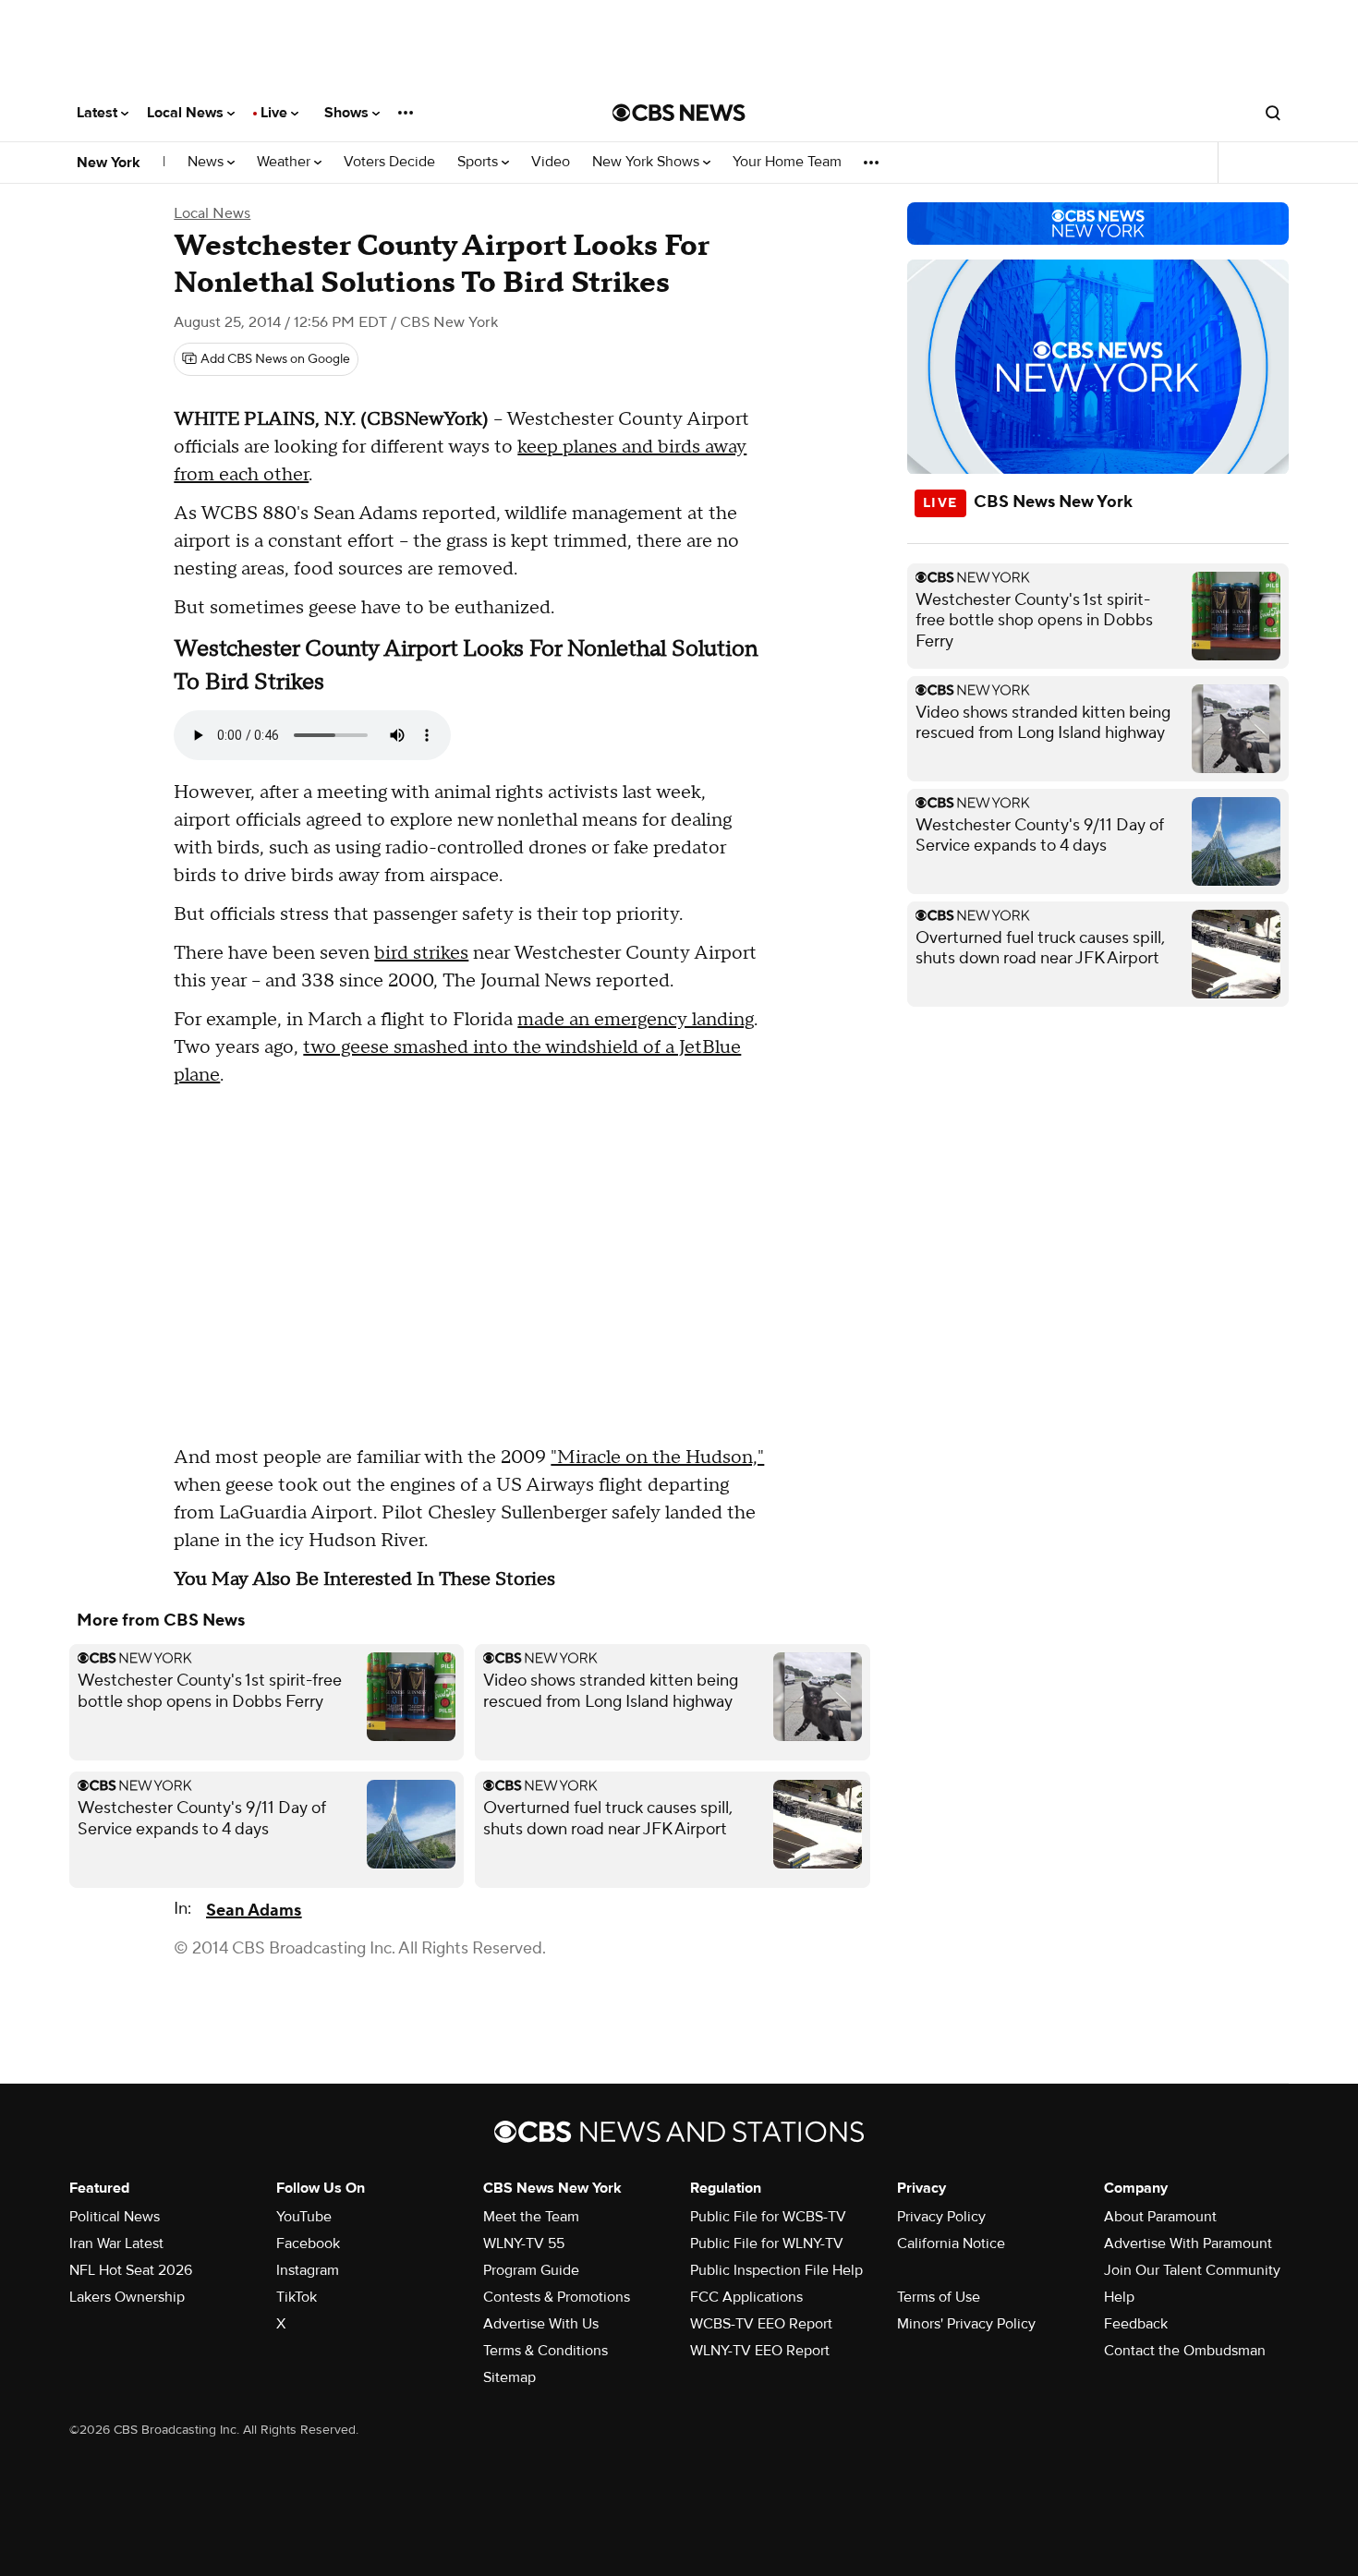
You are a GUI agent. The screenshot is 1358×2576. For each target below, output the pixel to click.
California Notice (951, 2243)
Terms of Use (939, 2297)
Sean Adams (254, 1911)
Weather (285, 162)
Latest (99, 113)
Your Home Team (787, 162)
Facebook (308, 2243)
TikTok (297, 2297)
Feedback (1136, 2324)
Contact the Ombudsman (1185, 2351)
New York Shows (648, 162)
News (207, 162)
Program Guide (531, 2270)
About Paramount (1160, 2217)
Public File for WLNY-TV (767, 2243)
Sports (479, 162)
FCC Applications (746, 2297)
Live (276, 113)
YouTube (304, 2217)
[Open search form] (1273, 113)
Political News (115, 2217)
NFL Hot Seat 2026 (131, 2270)
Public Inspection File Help (776, 2270)
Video (551, 162)
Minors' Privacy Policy (966, 2324)
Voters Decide (389, 162)
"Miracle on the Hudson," (657, 1457)
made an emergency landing (636, 1020)
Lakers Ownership (127, 2297)
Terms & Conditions (546, 2351)
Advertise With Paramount (1188, 2243)
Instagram (308, 2270)
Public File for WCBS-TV (768, 2217)
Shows (348, 113)
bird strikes (421, 953)
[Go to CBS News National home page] (679, 113)
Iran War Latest (116, 2243)
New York (109, 163)
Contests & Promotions (557, 2297)
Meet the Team (531, 2217)
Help (1119, 2297)
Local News (187, 113)
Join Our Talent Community (1192, 2270)
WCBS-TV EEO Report (761, 2324)
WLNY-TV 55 (524, 2243)
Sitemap (509, 2377)
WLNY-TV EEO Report (760, 2351)
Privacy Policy (941, 2217)
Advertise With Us (541, 2324)
